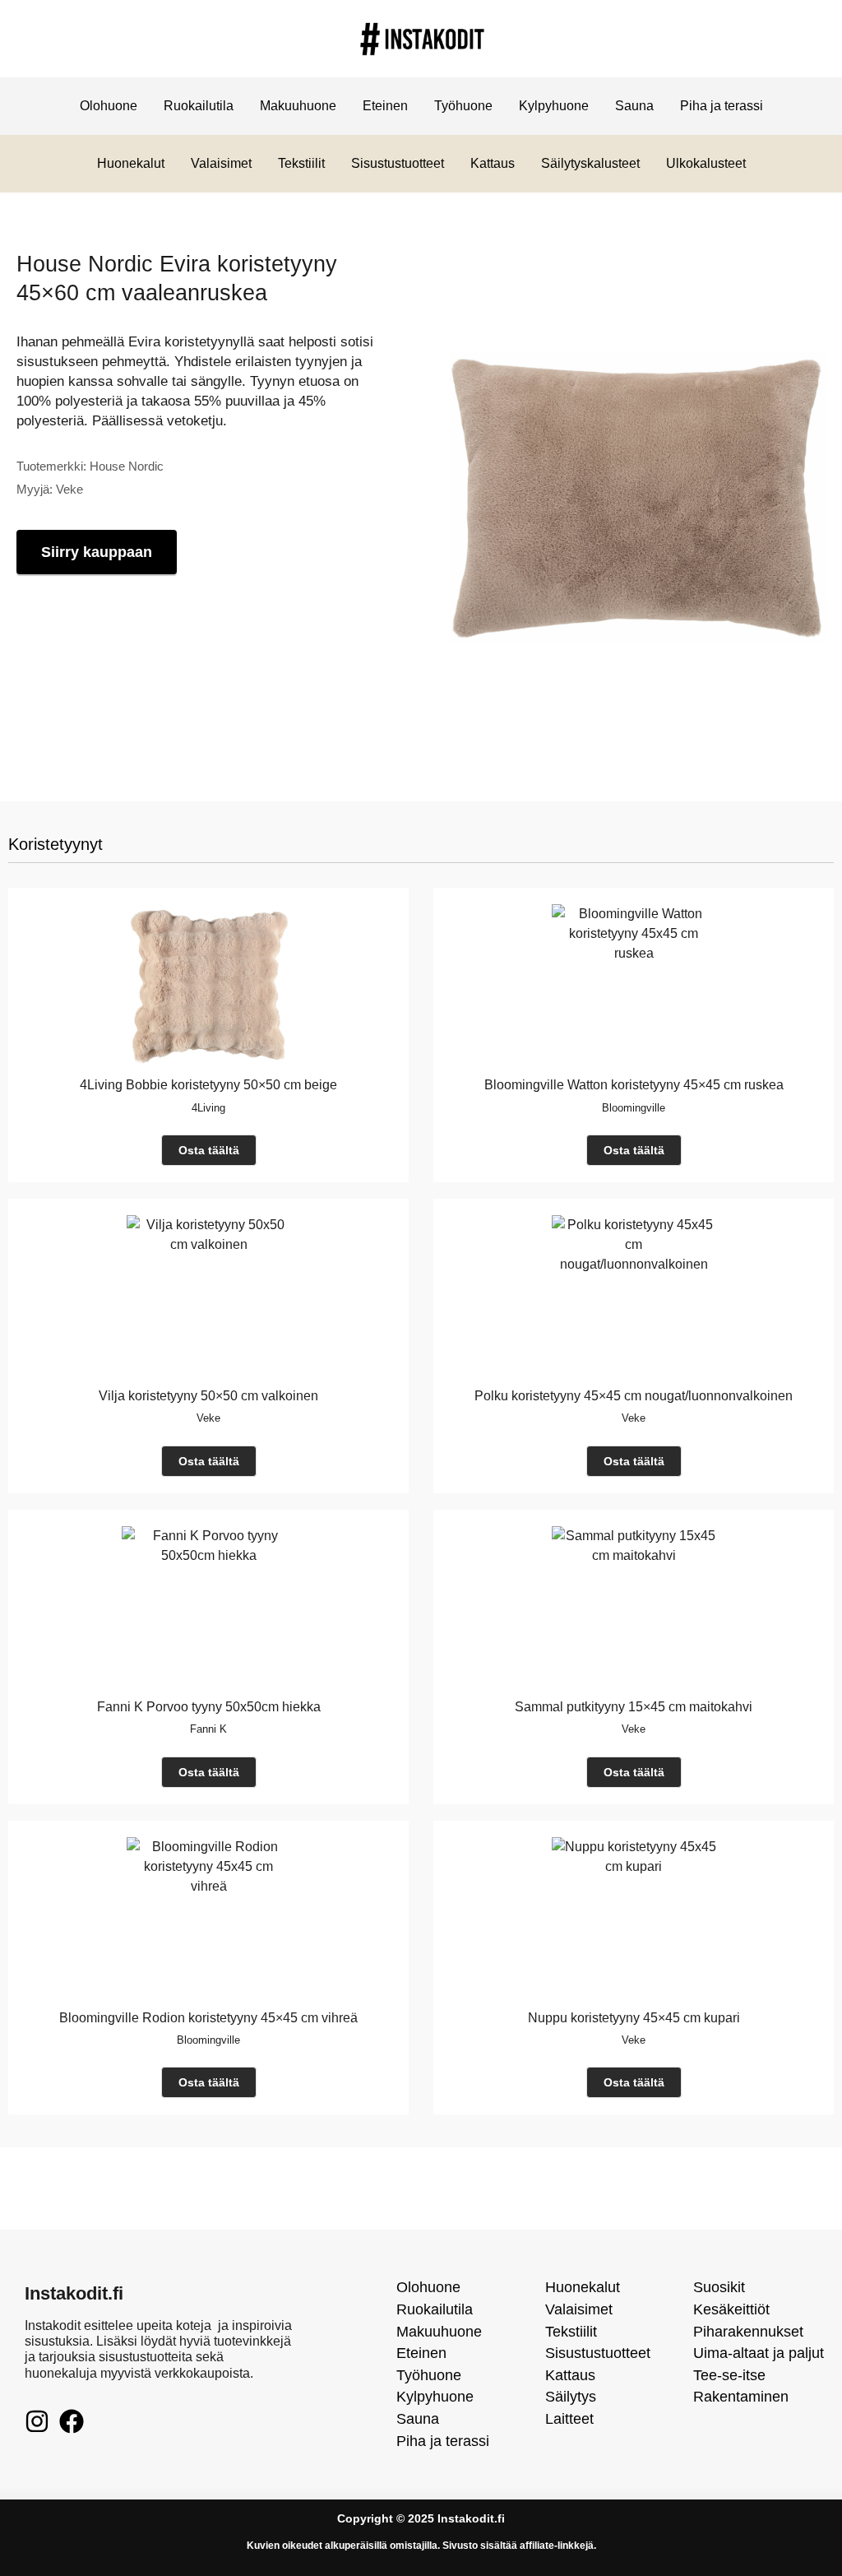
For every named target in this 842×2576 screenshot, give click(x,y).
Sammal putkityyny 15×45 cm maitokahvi (634, 1707)
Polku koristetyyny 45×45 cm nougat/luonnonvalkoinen (634, 1396)
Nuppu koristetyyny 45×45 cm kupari (634, 2018)
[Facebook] (72, 2421)
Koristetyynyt (56, 844)
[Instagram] (37, 2421)
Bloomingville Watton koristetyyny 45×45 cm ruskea (634, 1085)
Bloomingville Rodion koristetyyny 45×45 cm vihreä (208, 2018)
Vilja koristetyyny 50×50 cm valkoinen (208, 1396)
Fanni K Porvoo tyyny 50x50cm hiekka (209, 1707)
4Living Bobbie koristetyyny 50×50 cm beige (208, 1085)
